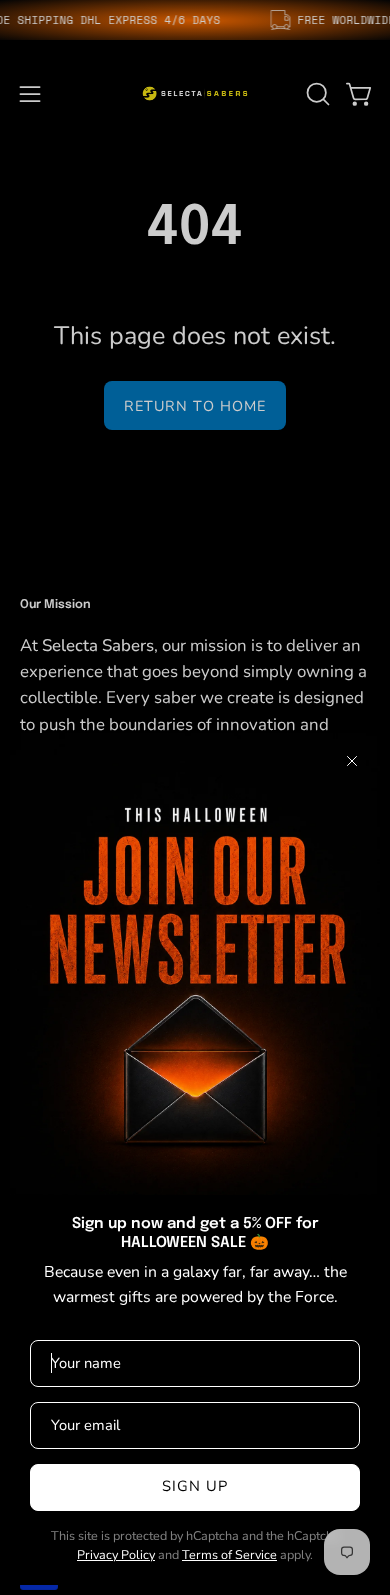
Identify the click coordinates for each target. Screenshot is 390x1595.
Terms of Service (229, 1554)
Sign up (195, 1486)
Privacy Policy (116, 1554)
